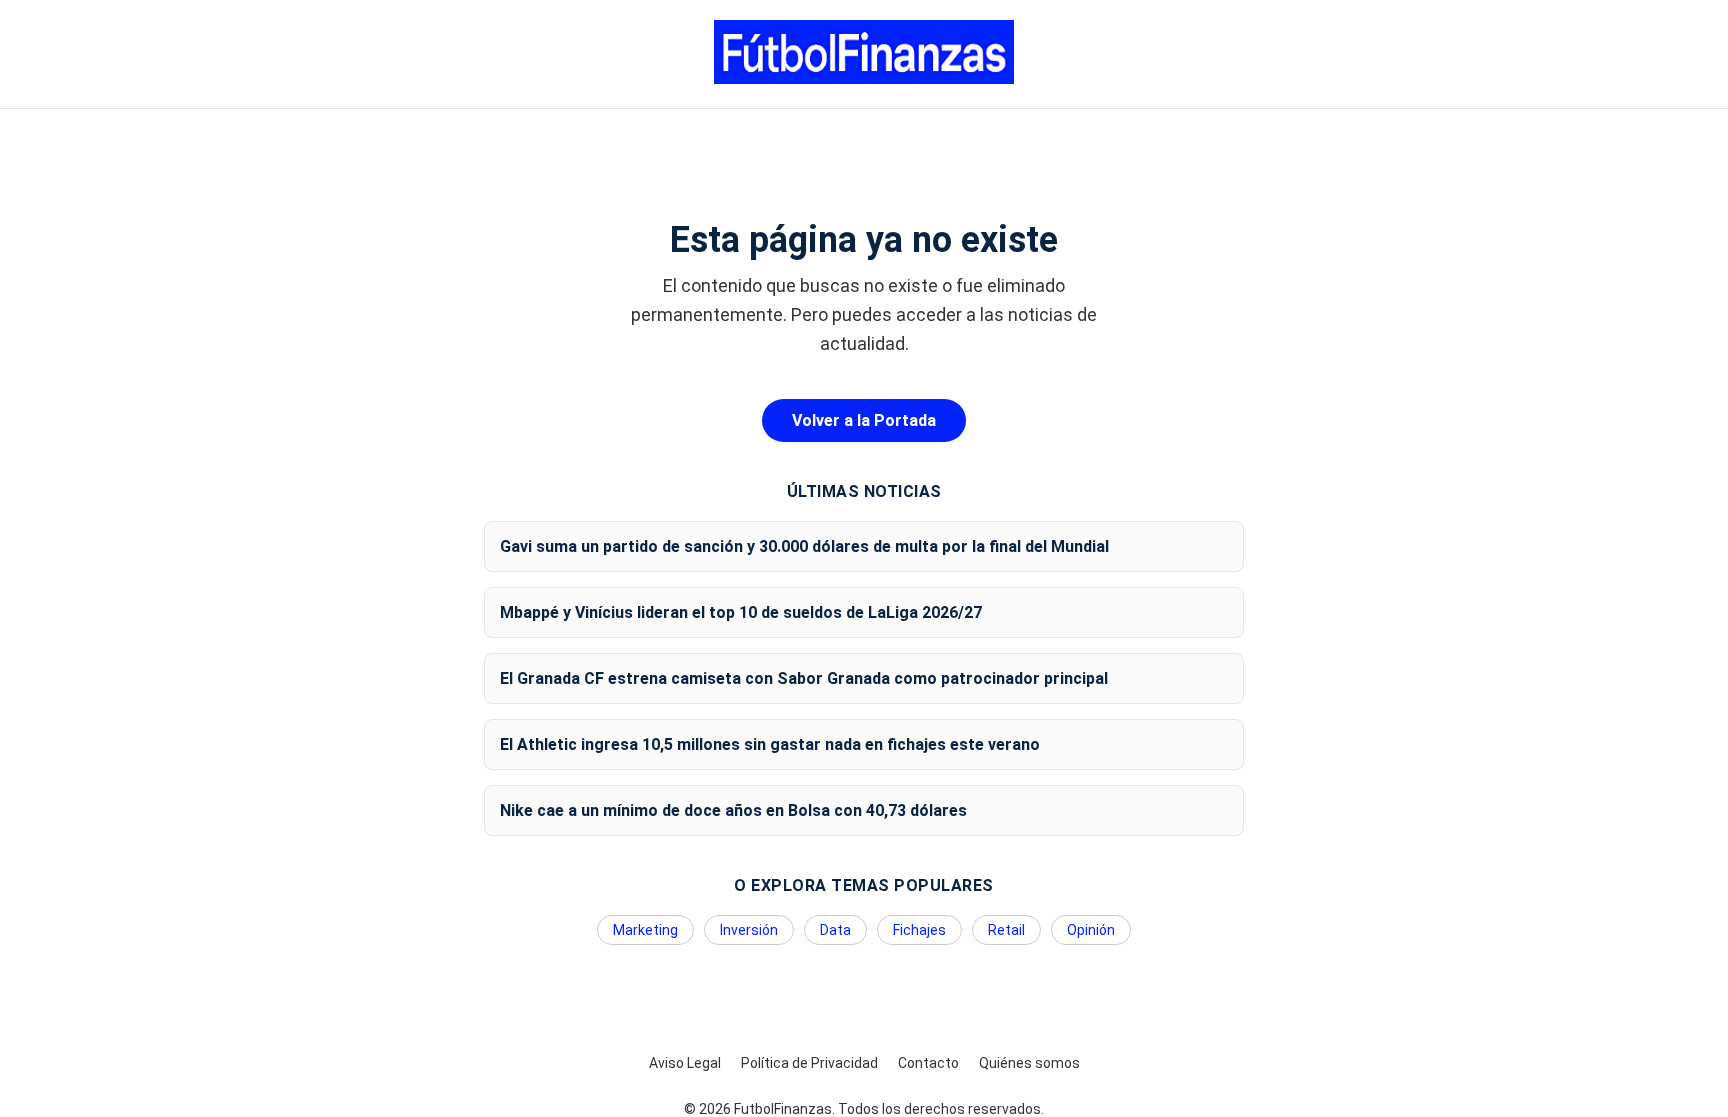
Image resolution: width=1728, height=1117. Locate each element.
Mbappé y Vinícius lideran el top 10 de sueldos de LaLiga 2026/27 (741, 612)
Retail (1006, 930)
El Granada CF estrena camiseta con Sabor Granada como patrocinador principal (804, 678)
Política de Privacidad (809, 1063)
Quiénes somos (1029, 1063)
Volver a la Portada (864, 420)
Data (835, 930)
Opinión (1091, 930)
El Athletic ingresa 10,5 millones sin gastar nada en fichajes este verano (770, 744)
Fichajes (919, 930)
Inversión (749, 930)
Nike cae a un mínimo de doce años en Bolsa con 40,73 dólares (733, 810)
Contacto (928, 1063)
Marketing (645, 930)
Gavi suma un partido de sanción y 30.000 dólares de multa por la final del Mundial (804, 546)
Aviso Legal (685, 1063)
